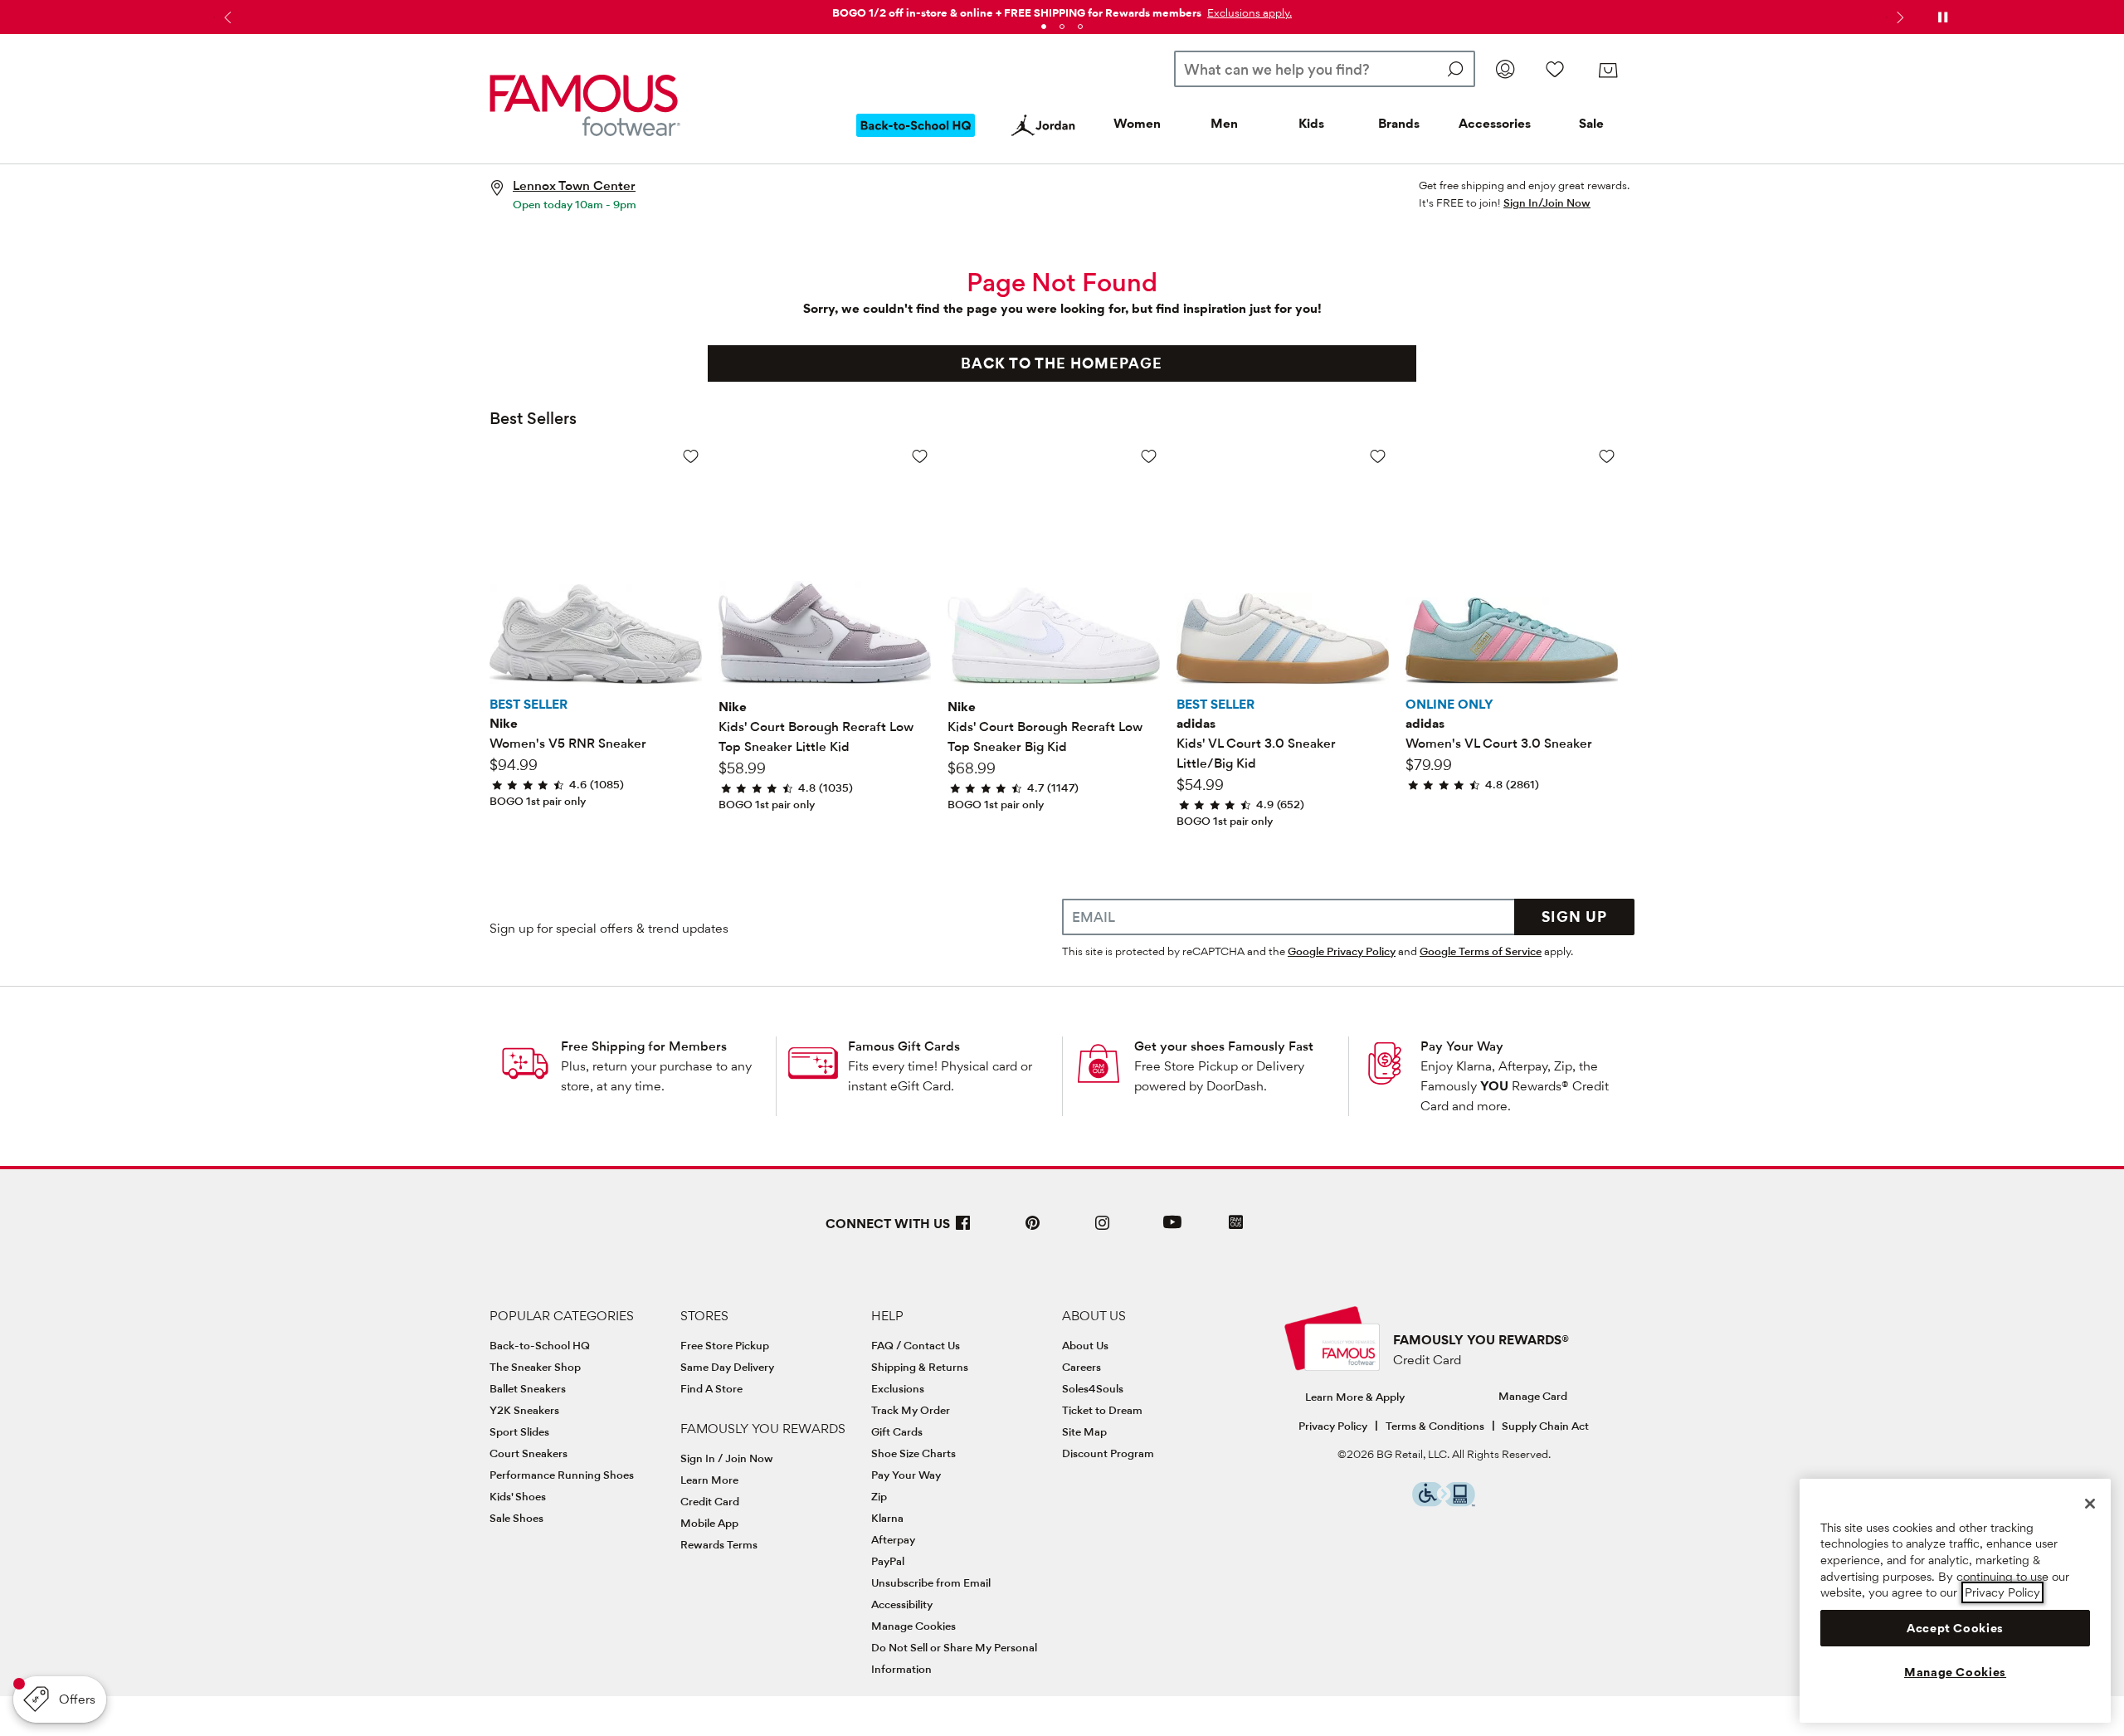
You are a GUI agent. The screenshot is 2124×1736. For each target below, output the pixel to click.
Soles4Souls (1093, 1388)
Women (1137, 123)
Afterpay (893, 1539)
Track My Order (911, 1410)
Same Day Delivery (727, 1367)
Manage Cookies (913, 1626)
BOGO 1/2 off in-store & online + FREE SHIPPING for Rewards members (1017, 12)
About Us (1085, 1345)
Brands (1399, 123)
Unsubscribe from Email (931, 1582)
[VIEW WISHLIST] (1555, 69)
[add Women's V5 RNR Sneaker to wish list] (691, 456)
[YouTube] (1172, 1229)
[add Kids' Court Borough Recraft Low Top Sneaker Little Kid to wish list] (920, 456)
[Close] (2090, 1504)
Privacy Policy (1333, 1426)
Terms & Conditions (1435, 1426)
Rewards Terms (719, 1544)
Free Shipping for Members (644, 1046)
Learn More (709, 1480)
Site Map (1084, 1431)
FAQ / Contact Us (916, 1345)
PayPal (888, 1561)
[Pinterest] (1033, 1229)
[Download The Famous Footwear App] (1236, 1224)
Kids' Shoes (518, 1496)
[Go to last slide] (226, 17)
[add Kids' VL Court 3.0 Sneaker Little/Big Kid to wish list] (1378, 456)
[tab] (1044, 27)
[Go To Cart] (1608, 71)
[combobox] (1325, 69)
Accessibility (902, 1604)
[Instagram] (1103, 1229)
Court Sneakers (529, 1453)
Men (1224, 123)
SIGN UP (1574, 917)
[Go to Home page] (585, 105)
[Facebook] (963, 1229)
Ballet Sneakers (528, 1388)
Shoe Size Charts (913, 1453)
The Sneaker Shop (535, 1367)
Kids (1311, 123)
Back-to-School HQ (540, 1345)
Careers (1081, 1367)
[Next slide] (1898, 17)
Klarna (887, 1518)
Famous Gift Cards (904, 1046)
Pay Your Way (1462, 1046)
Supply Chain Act (1545, 1426)
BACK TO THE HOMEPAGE (1062, 363)
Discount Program (1108, 1453)
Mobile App (709, 1523)
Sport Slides (519, 1431)
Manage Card (1533, 1396)
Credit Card (710, 1501)
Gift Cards (897, 1431)
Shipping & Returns (920, 1367)
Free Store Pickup (725, 1345)
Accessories (1495, 123)
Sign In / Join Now (727, 1458)
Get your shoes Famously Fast (1224, 1046)
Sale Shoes (516, 1518)
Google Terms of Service (1481, 951)
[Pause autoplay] (1942, 17)
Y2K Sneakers (524, 1410)
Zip (879, 1496)
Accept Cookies (1955, 1628)
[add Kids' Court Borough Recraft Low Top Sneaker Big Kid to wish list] (1149, 456)
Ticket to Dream (1102, 1410)
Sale (1591, 123)
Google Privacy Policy (1342, 951)
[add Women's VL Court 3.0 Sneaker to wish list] (1607, 456)
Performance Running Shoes (562, 1475)
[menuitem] (916, 139)
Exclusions (898, 1388)
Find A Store (711, 1388)
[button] (1248, 12)
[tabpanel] (1062, 10)
